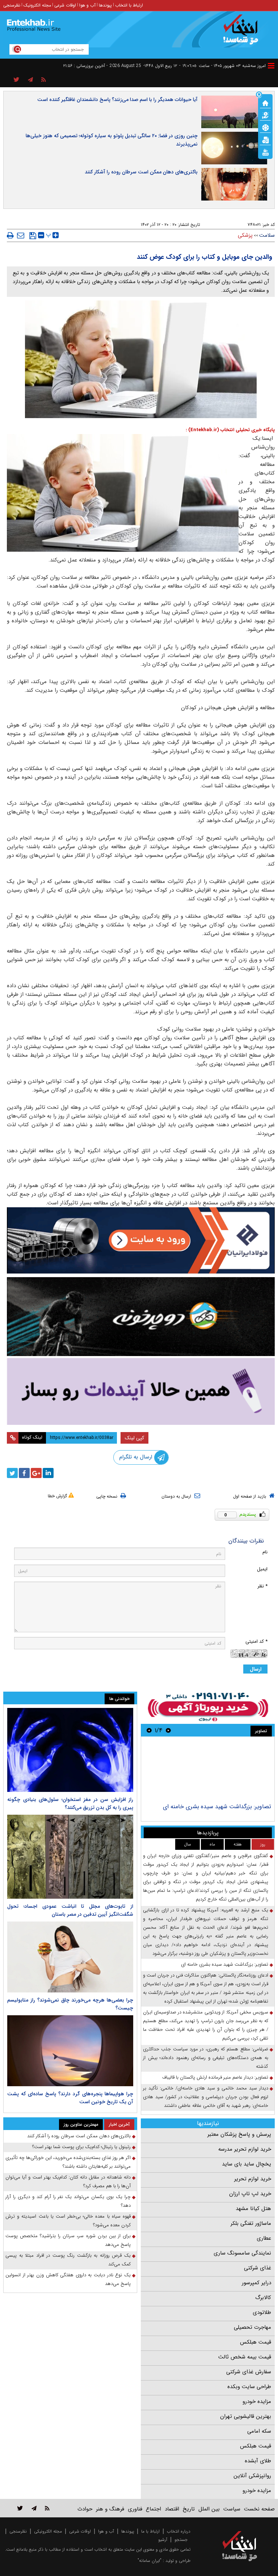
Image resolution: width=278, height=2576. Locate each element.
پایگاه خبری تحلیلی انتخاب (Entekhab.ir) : (230, 430)
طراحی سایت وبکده (249, 2387)
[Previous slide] (168, 1730)
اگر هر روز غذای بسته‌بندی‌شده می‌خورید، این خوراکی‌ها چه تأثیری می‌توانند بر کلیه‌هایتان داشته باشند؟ (68, 2162)
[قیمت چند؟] (265, 115)
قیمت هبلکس (256, 2342)
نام (265, 1552)
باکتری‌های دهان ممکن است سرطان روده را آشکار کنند (141, 172)
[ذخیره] (33, 236)
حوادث (85, 2509)
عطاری (264, 2238)
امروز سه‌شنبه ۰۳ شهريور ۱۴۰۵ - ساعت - (222, 66)
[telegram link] (34, 2508)
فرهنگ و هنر (110, 2509)
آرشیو (163, 2540)
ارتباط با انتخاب (129, 5)
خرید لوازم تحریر (253, 2179)
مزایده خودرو (257, 2402)
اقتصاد (172, 2509)
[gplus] (36, 1473)
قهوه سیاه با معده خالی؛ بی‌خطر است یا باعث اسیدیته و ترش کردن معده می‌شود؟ (68, 2221)
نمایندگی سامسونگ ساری (242, 2253)
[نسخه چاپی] (10, 235)
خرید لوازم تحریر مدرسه (245, 2149)
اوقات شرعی (65, 5)
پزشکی (245, 235)
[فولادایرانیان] (141, 1240)
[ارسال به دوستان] (21, 235)
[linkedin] (48, 1473)
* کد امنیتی (256, 1641)
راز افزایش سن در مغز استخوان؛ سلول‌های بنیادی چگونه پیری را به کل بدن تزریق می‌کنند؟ (70, 1803)
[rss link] (47, 2508)
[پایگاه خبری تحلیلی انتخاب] (243, 33)
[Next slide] (149, 1730)
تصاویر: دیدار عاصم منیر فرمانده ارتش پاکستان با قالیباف (215, 2077)
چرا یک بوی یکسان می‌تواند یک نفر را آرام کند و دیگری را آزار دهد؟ (68, 2201)
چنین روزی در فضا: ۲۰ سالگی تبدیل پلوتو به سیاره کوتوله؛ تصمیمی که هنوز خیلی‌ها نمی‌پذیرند (112, 140)
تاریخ (189, 2509)
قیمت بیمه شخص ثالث (245, 2357)
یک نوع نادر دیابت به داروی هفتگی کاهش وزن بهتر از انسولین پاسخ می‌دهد (68, 2279)
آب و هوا (87, 5)
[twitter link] (20, 2508)
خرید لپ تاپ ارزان (250, 2194)
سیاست (232, 2509)
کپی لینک (134, 1438)
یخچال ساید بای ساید (247, 2164)
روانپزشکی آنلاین (252, 2476)
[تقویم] (265, 139)
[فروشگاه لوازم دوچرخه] (141, 1317)
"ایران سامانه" (149, 2561)
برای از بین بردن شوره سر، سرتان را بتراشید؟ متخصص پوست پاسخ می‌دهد (68, 2240)
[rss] (44, 80)
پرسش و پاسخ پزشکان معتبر (239, 2134)
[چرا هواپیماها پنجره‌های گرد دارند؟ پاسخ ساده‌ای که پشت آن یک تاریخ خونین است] (70, 2051)
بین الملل (209, 2509)
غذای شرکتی (258, 2268)
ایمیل (262, 1569)
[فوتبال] (265, 127)
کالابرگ (263, 2298)
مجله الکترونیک (37, 5)
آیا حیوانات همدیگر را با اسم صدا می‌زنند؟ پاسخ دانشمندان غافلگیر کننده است (117, 100)
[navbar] (271, 66)
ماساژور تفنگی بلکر (251, 2223)
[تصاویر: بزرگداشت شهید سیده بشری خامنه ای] (208, 1771)
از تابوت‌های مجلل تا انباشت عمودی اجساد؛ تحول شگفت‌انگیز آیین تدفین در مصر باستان (70, 1910)
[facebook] (24, 1473)
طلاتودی (262, 2312)
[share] (16, 80)
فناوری (135, 2509)
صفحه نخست (259, 2509)
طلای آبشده (258, 2461)
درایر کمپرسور (256, 2283)
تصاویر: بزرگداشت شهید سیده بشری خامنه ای (217, 1807)
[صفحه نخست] (265, 102)
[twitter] (12, 1473)
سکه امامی (259, 2431)
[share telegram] (30, 80)
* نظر (262, 1586)
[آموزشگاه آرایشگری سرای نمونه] (141, 1391)
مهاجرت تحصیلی (252, 2327)
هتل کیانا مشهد (253, 2209)
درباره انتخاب (179, 2531)
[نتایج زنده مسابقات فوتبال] (265, 152)
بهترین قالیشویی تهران (246, 2416)
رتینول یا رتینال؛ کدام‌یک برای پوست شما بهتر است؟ (81, 2147)
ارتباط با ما (150, 2531)
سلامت (267, 235)
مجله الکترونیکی (48, 2531)
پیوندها (105, 5)
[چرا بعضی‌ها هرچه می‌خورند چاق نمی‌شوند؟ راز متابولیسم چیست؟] (70, 1957)
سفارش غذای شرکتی (249, 2372)
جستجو (181, 2540)
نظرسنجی (12, 5)
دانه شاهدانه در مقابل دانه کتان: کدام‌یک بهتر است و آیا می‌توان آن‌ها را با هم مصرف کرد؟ (68, 2182)
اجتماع (153, 2509)
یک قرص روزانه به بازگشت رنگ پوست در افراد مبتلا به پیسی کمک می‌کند (68, 2260)
